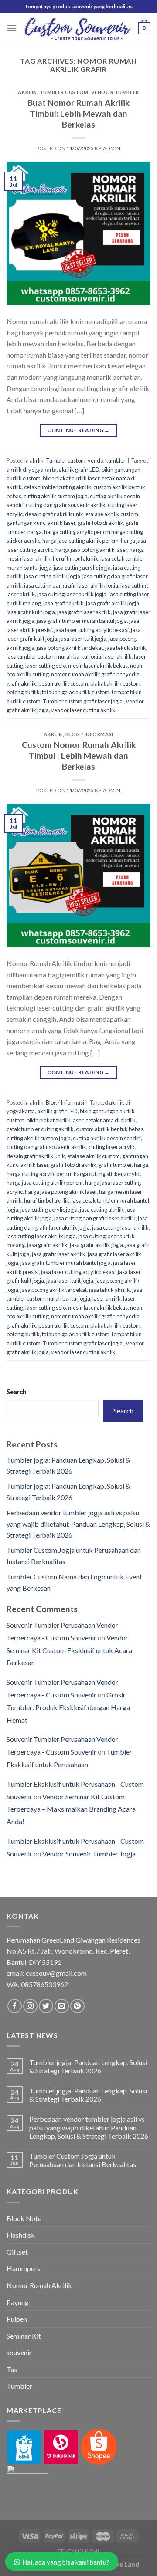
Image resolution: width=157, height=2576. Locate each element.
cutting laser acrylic (112, 1147)
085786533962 (44, 1984)
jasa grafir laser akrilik (84, 612)
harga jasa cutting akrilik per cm (80, 541)
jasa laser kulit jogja (83, 639)
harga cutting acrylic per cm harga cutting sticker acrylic (73, 1174)
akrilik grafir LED (79, 470)
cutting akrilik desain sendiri (107, 1138)
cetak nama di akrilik (111, 1120)
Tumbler (19, 2386)
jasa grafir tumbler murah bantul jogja (82, 621)
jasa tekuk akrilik (126, 648)
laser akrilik (118, 656)
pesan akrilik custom (63, 683)
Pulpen (17, 2319)
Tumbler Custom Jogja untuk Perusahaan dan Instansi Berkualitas (83, 2160)
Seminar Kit (24, 2336)
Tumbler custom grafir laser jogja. (83, 701)
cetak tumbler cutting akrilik (58, 487)
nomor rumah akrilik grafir (83, 674)
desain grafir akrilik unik (54, 514)
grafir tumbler (115, 1165)
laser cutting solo (46, 666)
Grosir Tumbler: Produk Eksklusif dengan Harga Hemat (68, 1707)
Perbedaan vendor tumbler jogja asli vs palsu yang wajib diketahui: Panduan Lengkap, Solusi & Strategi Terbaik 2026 (78, 1524)
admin (112, 148)
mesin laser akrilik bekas (98, 666)
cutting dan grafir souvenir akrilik (66, 505)
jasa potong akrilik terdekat (70, 648)
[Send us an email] (62, 2006)
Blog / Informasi (89, 734)
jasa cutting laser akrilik (120, 1227)
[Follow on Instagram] (30, 2006)
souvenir (19, 2352)
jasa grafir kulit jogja (31, 612)
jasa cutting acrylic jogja (82, 568)
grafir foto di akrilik (101, 523)
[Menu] (12, 28)
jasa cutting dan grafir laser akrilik (95, 1218)
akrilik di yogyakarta (32, 470)
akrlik (27, 92)
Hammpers (23, 2268)
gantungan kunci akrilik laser (41, 523)
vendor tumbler (115, 92)
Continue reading (78, 430)
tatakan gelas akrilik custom (76, 692)
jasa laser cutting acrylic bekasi (91, 630)
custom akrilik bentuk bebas (110, 1129)
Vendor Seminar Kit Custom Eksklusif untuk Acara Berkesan (69, 1650)
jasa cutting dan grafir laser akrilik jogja (71, 585)
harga (35, 532)
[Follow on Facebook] (15, 2006)
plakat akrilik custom (115, 683)
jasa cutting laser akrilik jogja (72, 594)
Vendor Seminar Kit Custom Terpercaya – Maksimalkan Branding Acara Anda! (71, 1809)
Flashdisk (21, 2235)
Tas (12, 2369)
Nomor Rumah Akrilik (39, 2285)
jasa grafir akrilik (63, 603)
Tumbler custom (64, 92)
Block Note (24, 2218)
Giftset (17, 2252)
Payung (18, 2302)
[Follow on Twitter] (46, 2006)
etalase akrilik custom (112, 514)
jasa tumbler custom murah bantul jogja (54, 656)
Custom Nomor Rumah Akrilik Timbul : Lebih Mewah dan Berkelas (79, 756)
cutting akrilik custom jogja (56, 496)
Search (17, 1392)
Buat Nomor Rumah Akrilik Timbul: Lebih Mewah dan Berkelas (78, 113)
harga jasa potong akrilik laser (91, 550)
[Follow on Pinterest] (77, 2006)
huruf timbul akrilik (75, 558)
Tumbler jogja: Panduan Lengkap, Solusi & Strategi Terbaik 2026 (88, 2066)
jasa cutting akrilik (102, 1210)
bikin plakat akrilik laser (71, 478)
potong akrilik (23, 692)
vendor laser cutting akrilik (83, 710)
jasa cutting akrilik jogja (52, 576)
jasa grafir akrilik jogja (113, 603)
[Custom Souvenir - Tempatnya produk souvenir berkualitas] (78, 28)
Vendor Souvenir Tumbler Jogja (89, 1854)
